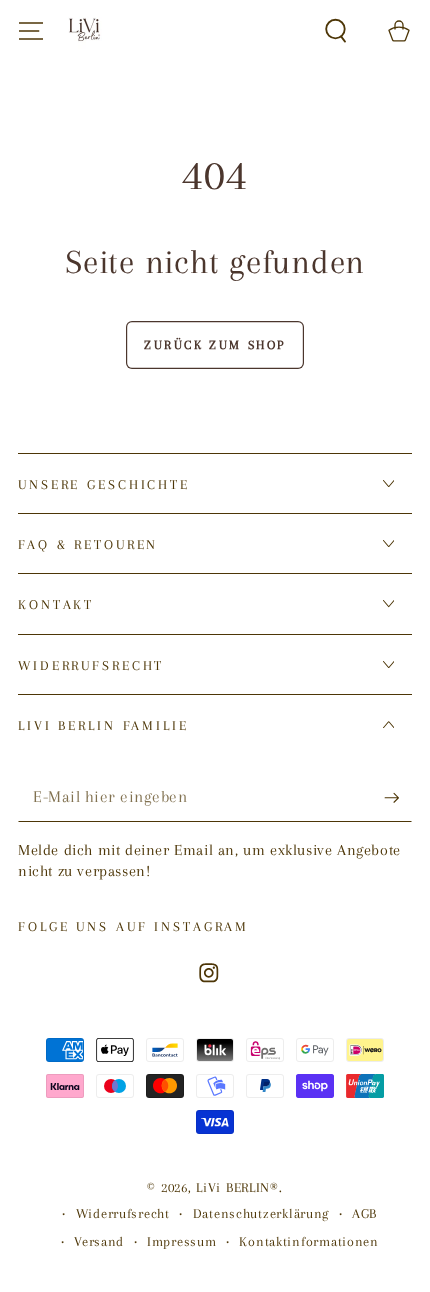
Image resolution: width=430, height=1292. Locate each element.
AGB (364, 1213)
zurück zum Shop (215, 345)
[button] (336, 31)
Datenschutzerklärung (261, 1213)
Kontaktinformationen (308, 1241)
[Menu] (31, 31)
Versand (99, 1241)
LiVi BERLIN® (237, 1187)
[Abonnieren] (398, 798)
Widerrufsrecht (123, 1213)
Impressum (181, 1241)
